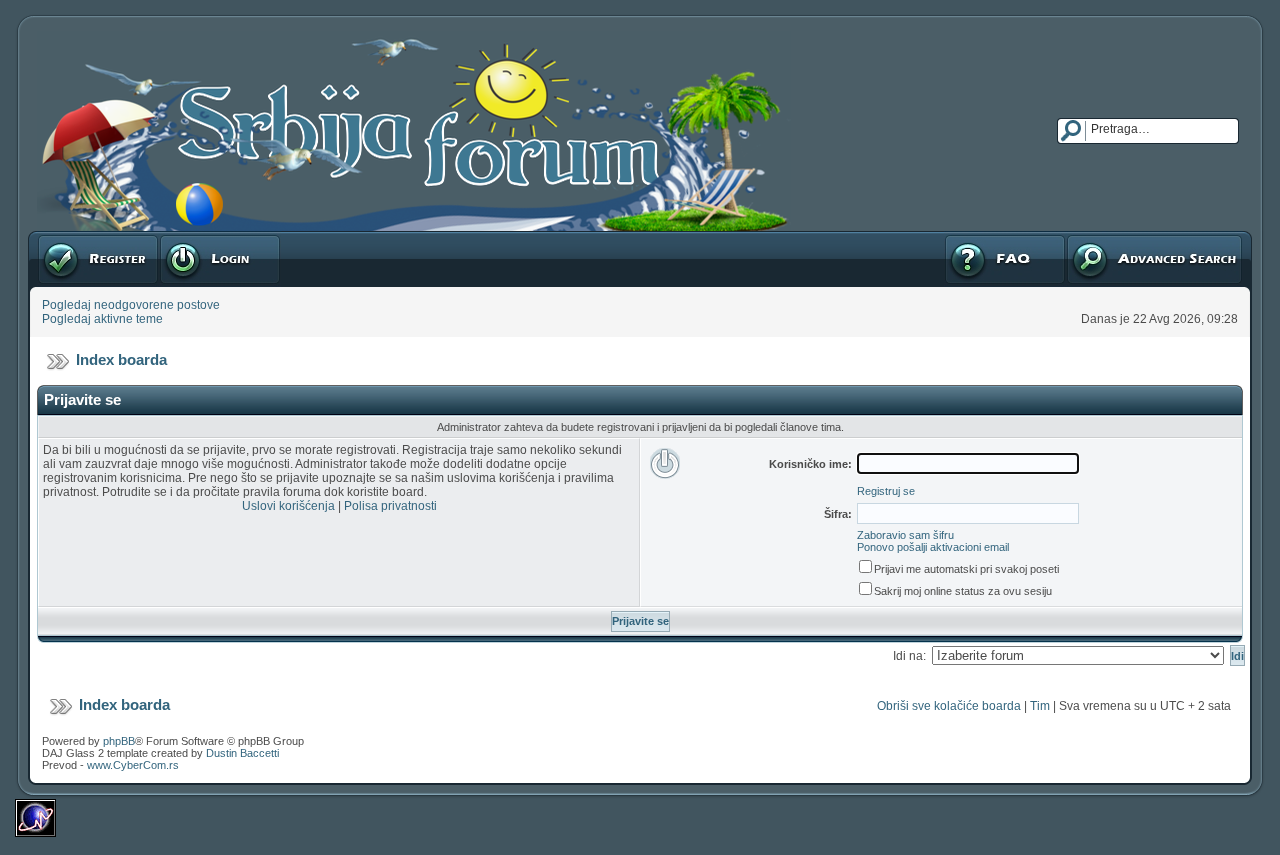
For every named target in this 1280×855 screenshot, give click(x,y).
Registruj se (69, 238)
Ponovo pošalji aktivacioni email (933, 547)
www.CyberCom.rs (133, 765)
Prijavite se (189, 238)
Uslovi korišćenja (288, 506)
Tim (1040, 706)
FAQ (955, 238)
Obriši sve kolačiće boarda (949, 706)
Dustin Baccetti (242, 753)
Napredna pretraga (1118, 238)
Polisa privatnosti (390, 506)
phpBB (119, 741)
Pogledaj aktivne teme (102, 319)
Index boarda (121, 359)
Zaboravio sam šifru (905, 535)
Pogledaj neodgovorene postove (131, 305)
